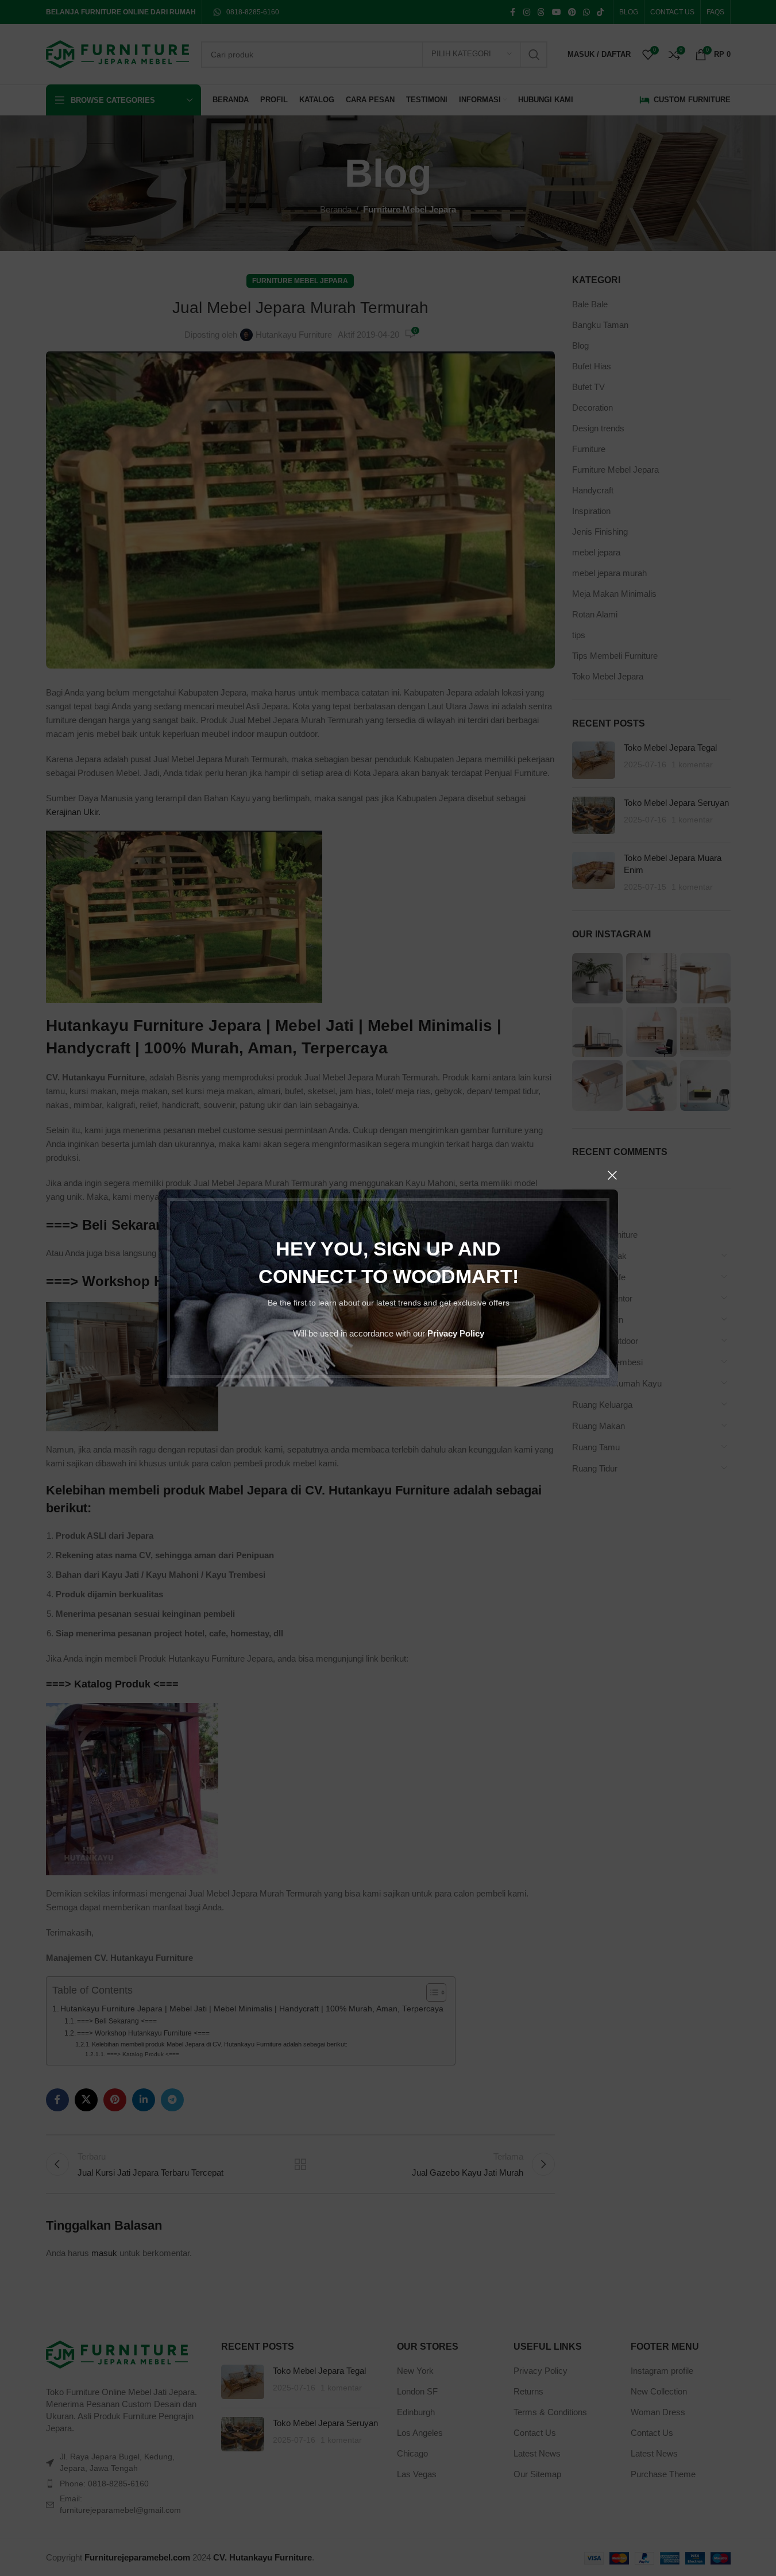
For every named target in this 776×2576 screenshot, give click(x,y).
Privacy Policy (455, 1333)
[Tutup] (612, 1175)
